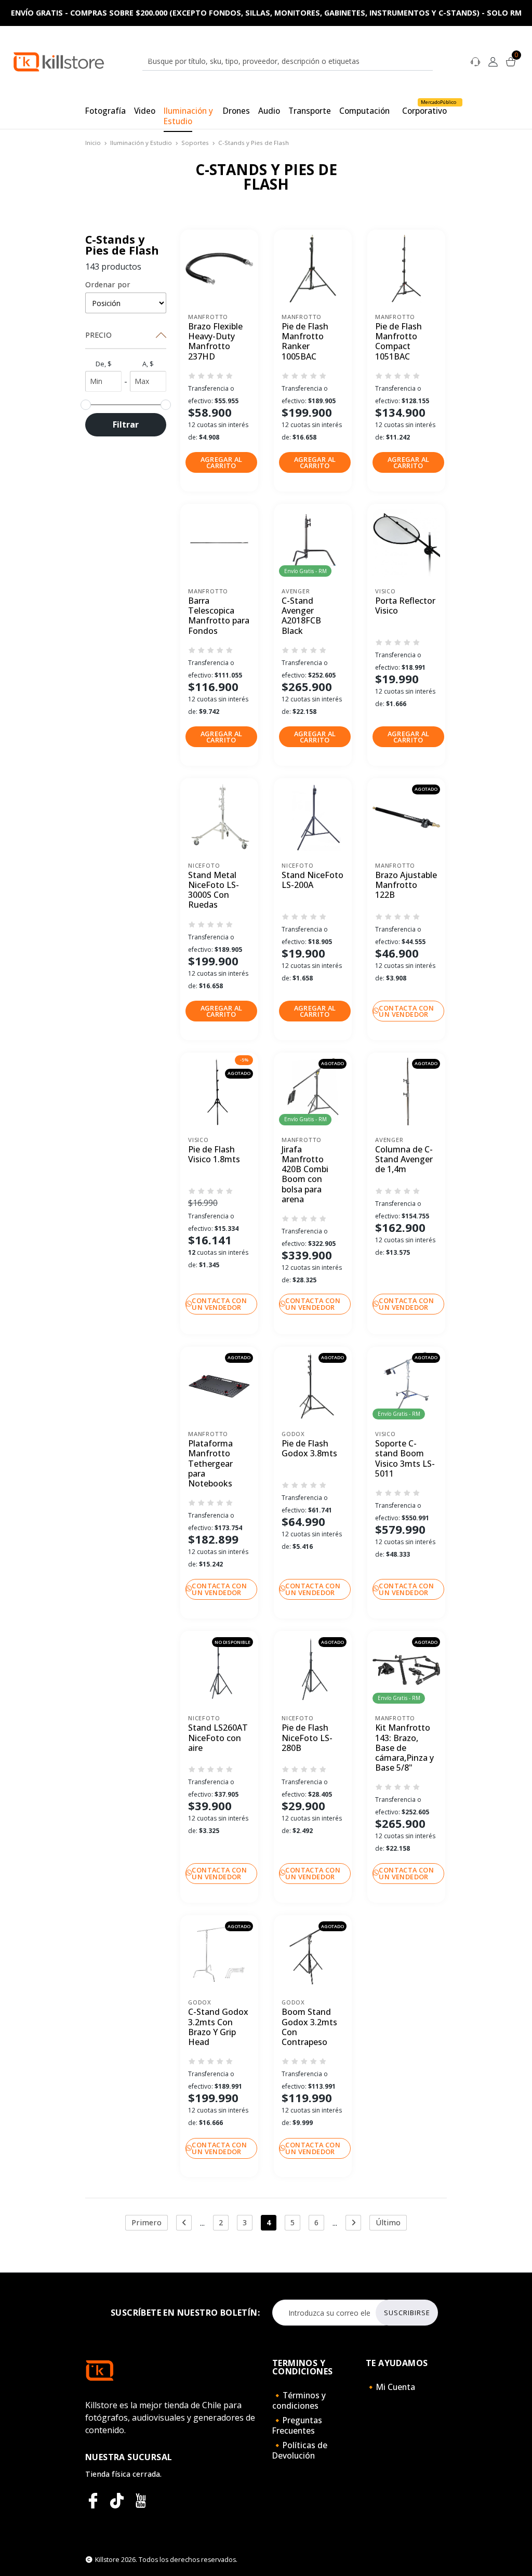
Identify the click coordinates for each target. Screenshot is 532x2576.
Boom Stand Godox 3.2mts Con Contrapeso (309, 2027)
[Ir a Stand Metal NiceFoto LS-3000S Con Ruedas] (219, 817)
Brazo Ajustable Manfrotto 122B (406, 885)
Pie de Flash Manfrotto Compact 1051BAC (398, 342)
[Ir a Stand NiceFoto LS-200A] (313, 817)
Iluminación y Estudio (141, 143)
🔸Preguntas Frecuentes (297, 2425)
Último (388, 2222)
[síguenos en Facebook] (93, 2501)
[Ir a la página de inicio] (59, 61)
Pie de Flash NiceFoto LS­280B (307, 1738)
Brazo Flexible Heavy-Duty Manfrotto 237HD (215, 342)
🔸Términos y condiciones (299, 2400)
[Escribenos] (475, 61)
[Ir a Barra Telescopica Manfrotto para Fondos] (219, 543)
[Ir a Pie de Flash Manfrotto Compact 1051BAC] (406, 269)
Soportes (195, 143)
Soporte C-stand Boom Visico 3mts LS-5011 (405, 1459)
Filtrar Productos (126, 428)
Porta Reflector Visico (405, 606)
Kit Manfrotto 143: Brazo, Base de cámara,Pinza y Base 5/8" (404, 1748)
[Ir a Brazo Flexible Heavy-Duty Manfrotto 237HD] (219, 269)
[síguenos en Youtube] (141, 2501)
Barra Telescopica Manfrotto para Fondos (219, 616)
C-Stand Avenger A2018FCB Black (301, 616)
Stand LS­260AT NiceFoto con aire (218, 1738)
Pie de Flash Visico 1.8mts (214, 1155)
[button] (221, 462)
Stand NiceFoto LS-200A (312, 880)
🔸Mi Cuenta (390, 2387)
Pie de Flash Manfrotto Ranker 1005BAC (305, 342)
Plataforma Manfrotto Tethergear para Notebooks (210, 1464)
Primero (147, 2222)
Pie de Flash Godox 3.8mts (309, 1449)
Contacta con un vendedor (406, 1011)
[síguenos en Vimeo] (117, 2501)
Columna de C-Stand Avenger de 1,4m (404, 1160)
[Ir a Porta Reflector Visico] (406, 543)
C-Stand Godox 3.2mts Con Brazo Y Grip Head (218, 2027)
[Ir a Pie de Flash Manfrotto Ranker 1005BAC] (313, 269)
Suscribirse (407, 2313)
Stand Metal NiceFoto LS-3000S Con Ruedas (214, 890)
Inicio (93, 143)
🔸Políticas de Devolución (300, 2450)
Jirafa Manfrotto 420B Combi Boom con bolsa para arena (305, 1174)
